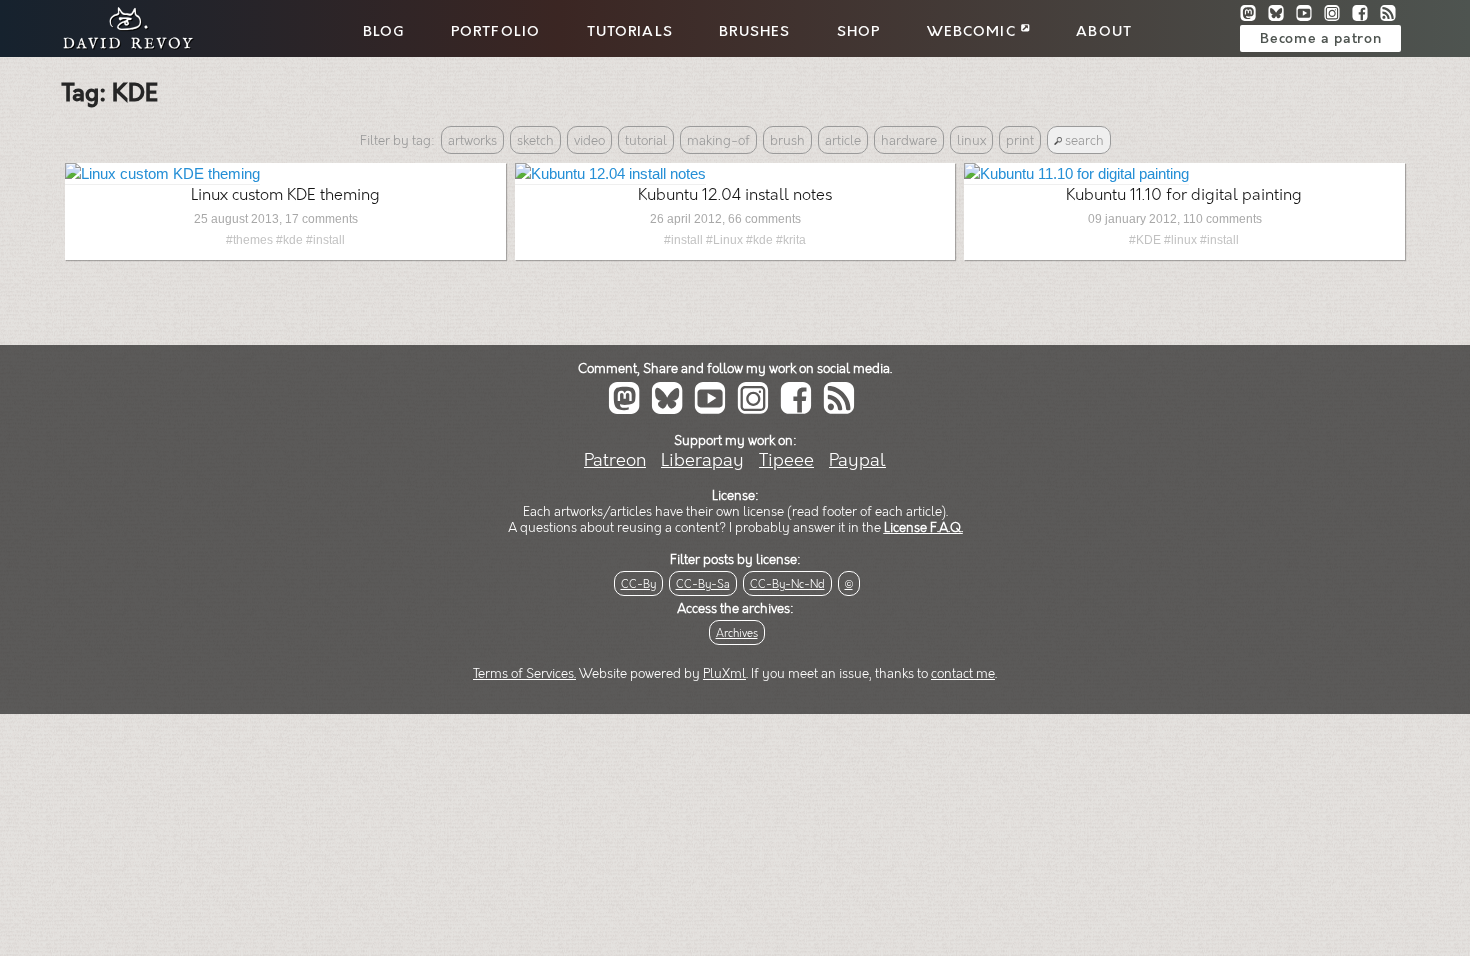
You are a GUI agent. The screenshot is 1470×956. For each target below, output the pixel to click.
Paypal (857, 460)
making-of (718, 141)
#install (325, 240)
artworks (472, 141)
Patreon (615, 460)
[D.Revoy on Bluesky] (1282, 15)
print (1020, 141)
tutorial (646, 141)
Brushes (754, 32)
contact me (963, 674)
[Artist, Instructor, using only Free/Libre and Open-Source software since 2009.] (122, 46)
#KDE (1145, 240)
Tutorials (630, 32)
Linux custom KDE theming (285, 195)
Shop (859, 32)
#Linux (724, 240)
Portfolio (495, 32)
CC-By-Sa (703, 584)
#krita (791, 240)
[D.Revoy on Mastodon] (1254, 15)
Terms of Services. (524, 674)
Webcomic (974, 32)
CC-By (638, 584)
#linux (1180, 240)
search (1083, 141)
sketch (535, 141)
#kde (289, 240)
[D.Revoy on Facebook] (1366, 15)
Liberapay (702, 460)
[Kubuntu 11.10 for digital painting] (1076, 173)
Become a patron (1320, 39)
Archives (737, 633)
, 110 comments (1219, 219)
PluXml (724, 674)
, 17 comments (318, 219)
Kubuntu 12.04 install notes (735, 195)
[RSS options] (1392, 15)
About (1104, 32)
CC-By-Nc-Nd (787, 584)
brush (787, 141)
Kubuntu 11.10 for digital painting (1184, 195)
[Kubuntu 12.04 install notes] (610, 173)
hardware (909, 141)
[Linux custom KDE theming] (162, 173)
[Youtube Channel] (1310, 15)
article (843, 141)
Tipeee (786, 460)
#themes (249, 240)
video (589, 141)
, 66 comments (761, 219)
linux (971, 141)
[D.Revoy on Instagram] (1338, 15)
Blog (384, 32)
